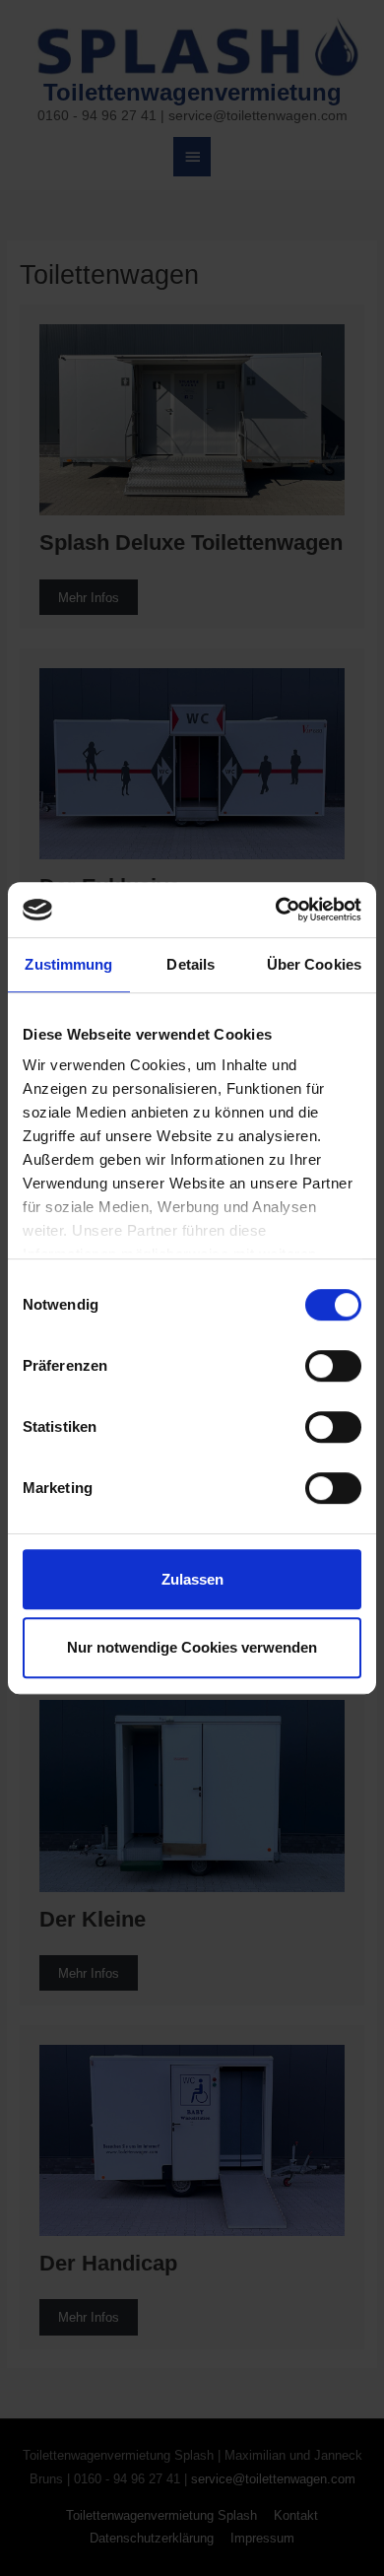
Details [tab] (191, 964)
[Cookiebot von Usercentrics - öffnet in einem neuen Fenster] (276, 910)
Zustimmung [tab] (68, 964)
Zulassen (192, 1579)
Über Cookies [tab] (314, 964)
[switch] (333, 1366)
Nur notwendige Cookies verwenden (192, 1647)
